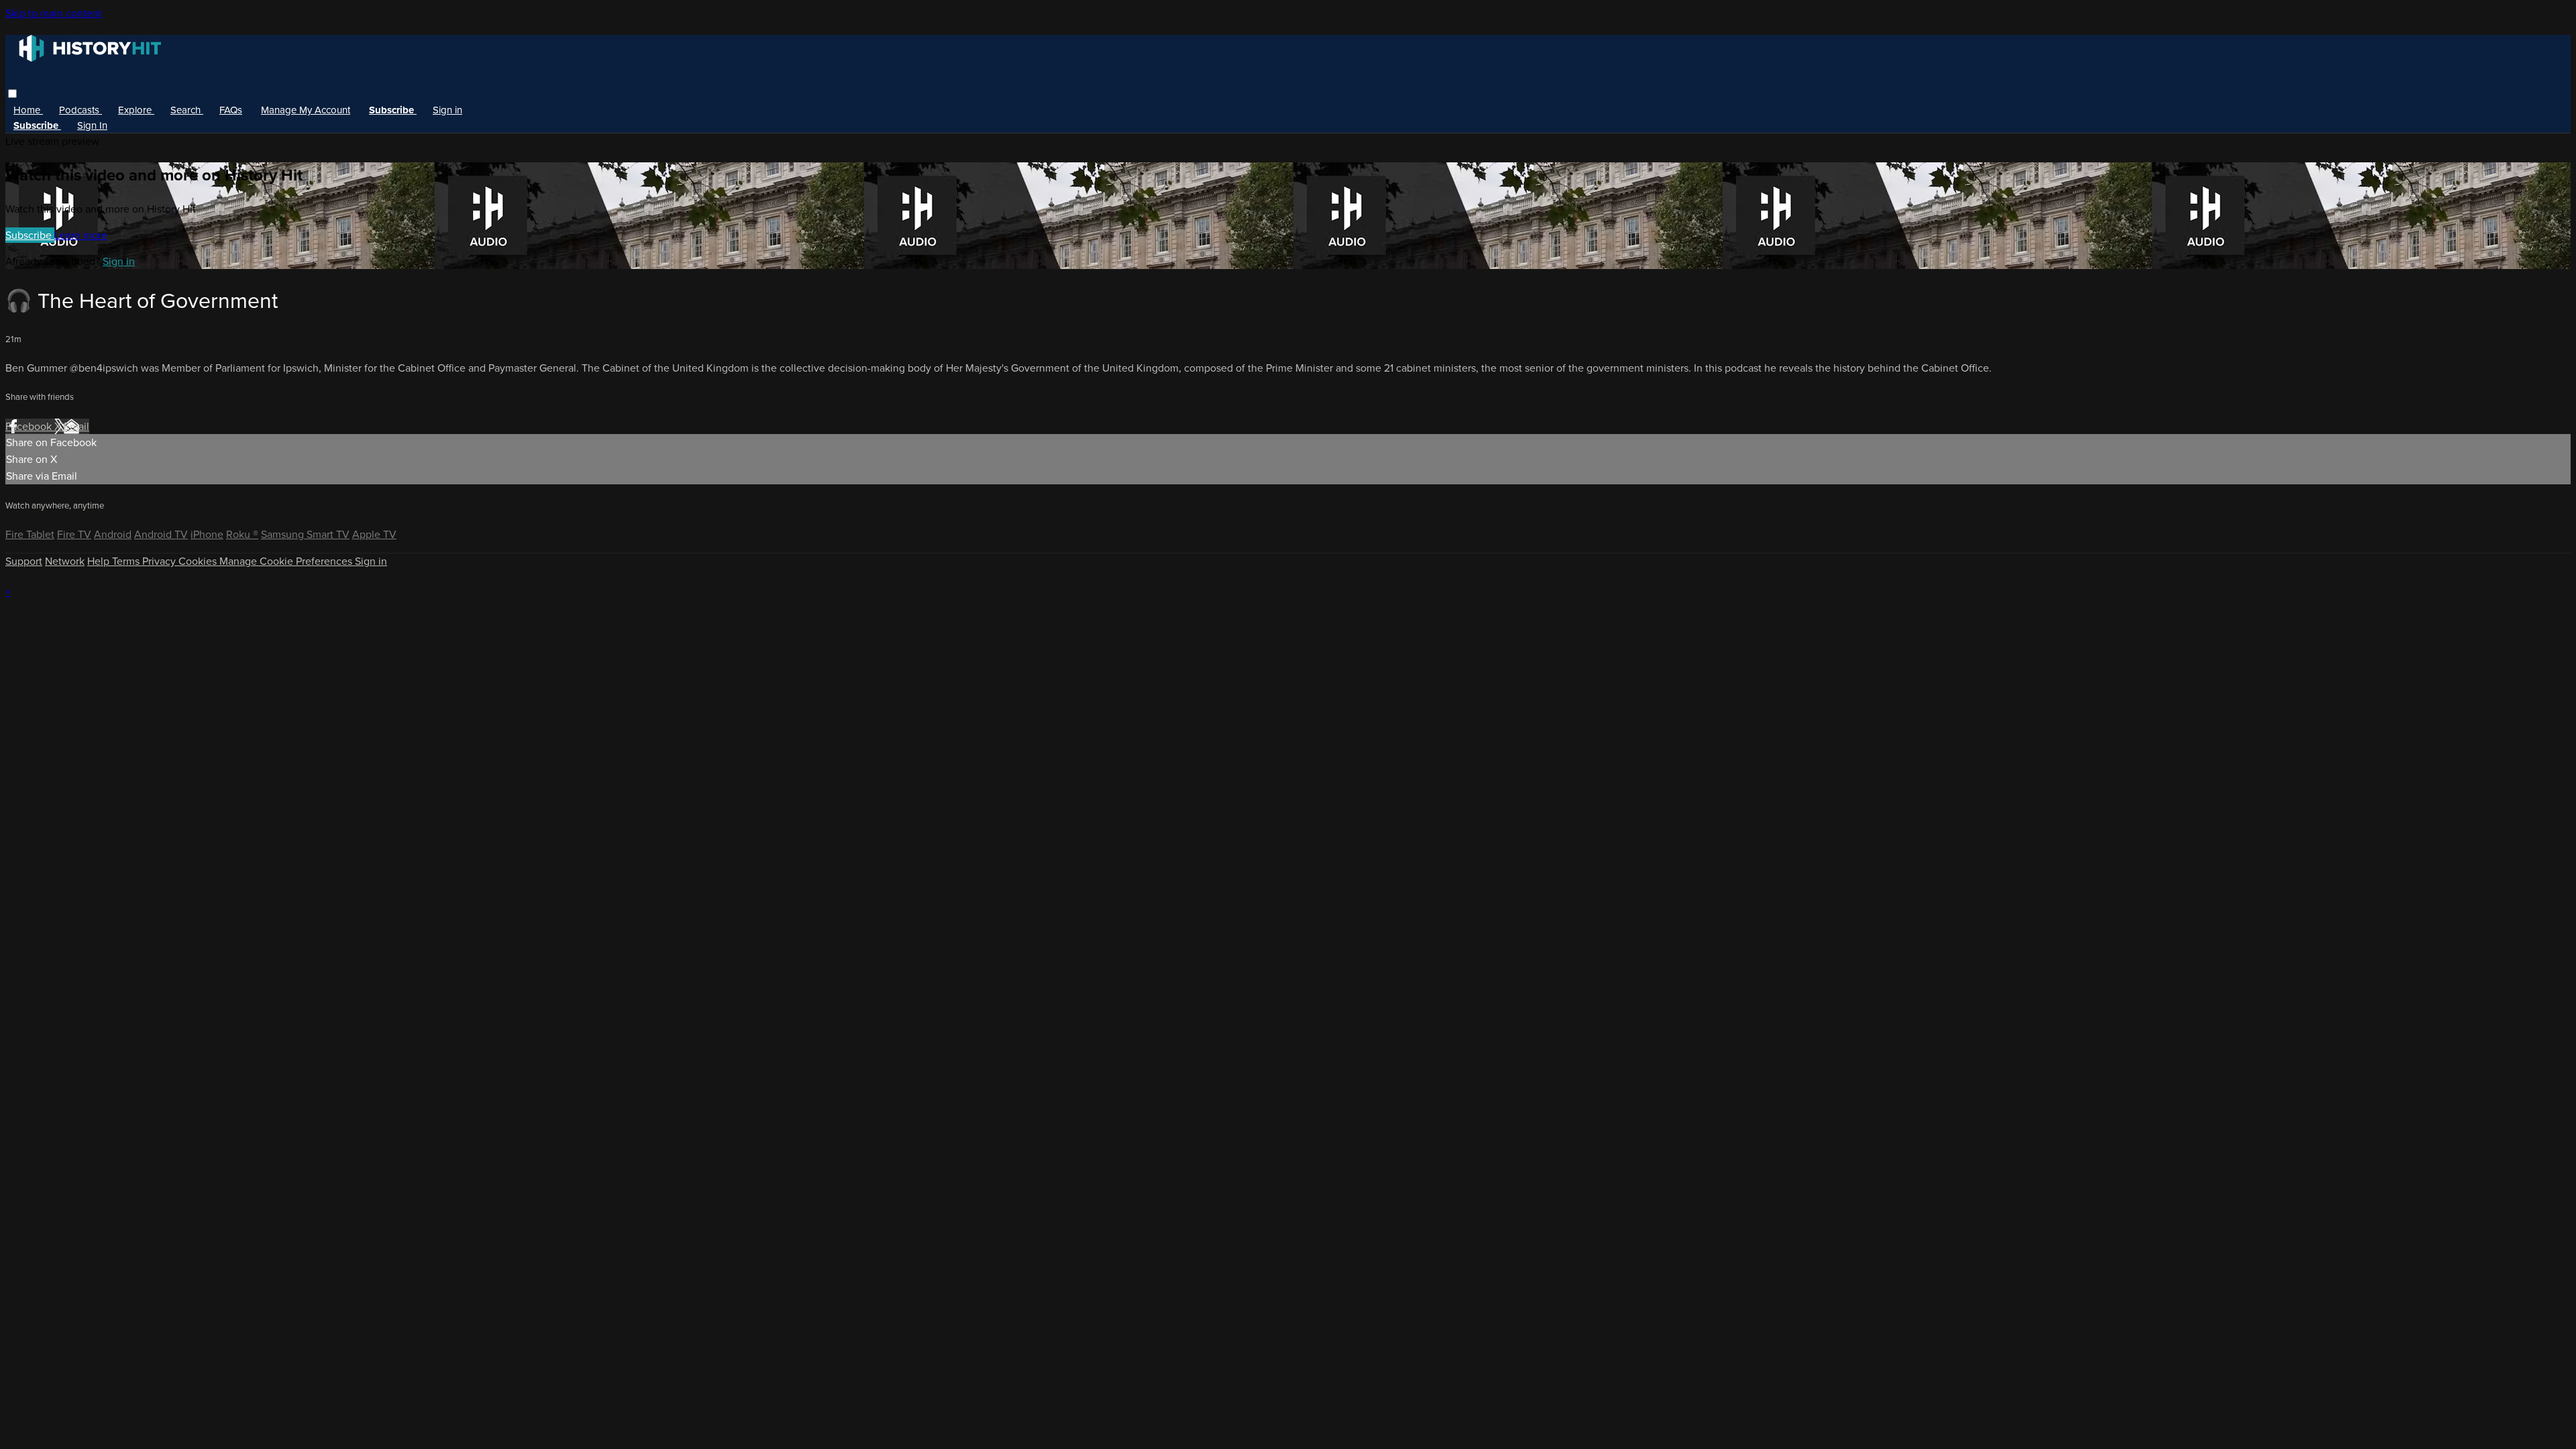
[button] (12, 94)
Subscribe (30, 235)
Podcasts (80, 110)
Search (187, 110)
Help (100, 561)
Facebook (30, 426)
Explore (136, 110)
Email (76, 426)
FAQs (231, 110)
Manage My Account (306, 110)
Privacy (160, 561)
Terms (127, 561)
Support (24, 561)
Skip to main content (54, 13)
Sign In (92, 125)
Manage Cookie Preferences (287, 561)
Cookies (199, 561)
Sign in (447, 110)
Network (65, 561)
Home (28, 110)
